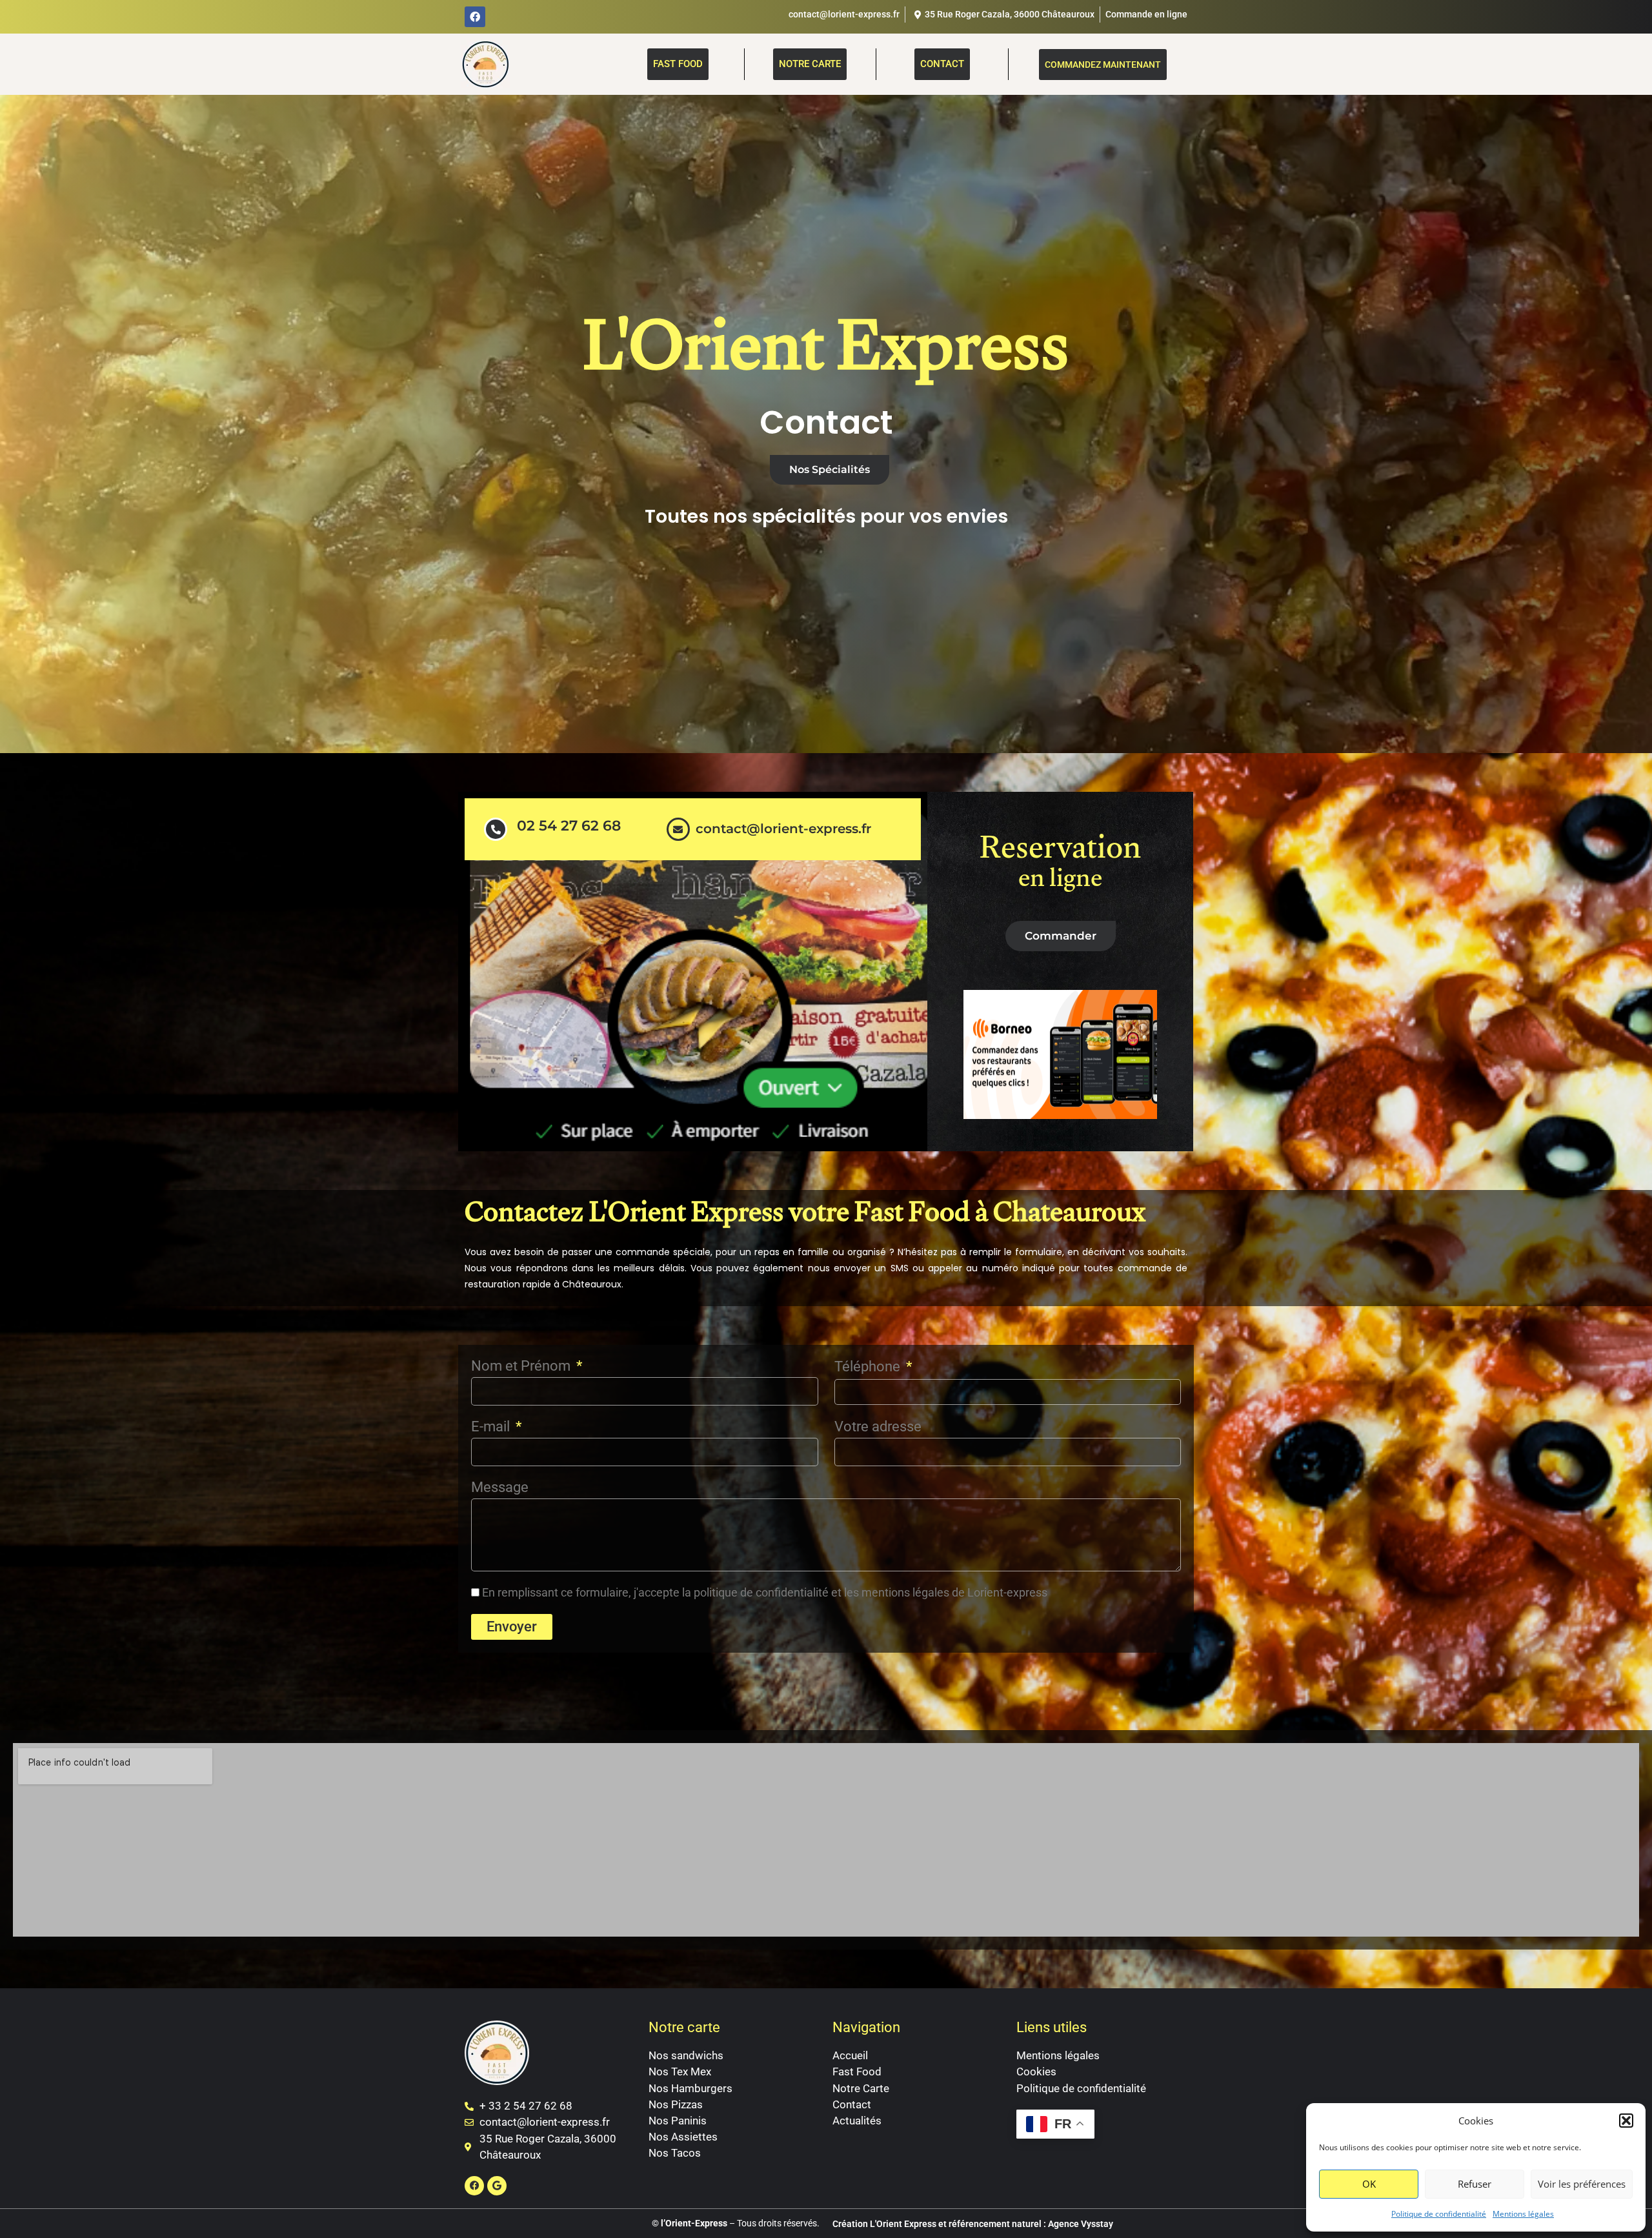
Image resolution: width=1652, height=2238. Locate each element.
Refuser (1475, 2184)
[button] (1626, 2121)
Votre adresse (878, 1426)
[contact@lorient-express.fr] (678, 829)
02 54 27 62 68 (569, 826)
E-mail (492, 1426)
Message (500, 1487)
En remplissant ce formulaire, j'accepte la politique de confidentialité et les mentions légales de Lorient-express (765, 1592)
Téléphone (869, 1366)
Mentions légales (1523, 2214)
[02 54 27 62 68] (496, 829)
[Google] (497, 2186)
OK (1369, 2184)
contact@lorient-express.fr (783, 829)
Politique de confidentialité (1439, 2214)
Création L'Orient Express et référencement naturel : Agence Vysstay (973, 2224)
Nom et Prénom (522, 1366)
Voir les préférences (1582, 2184)
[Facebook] (475, 17)
